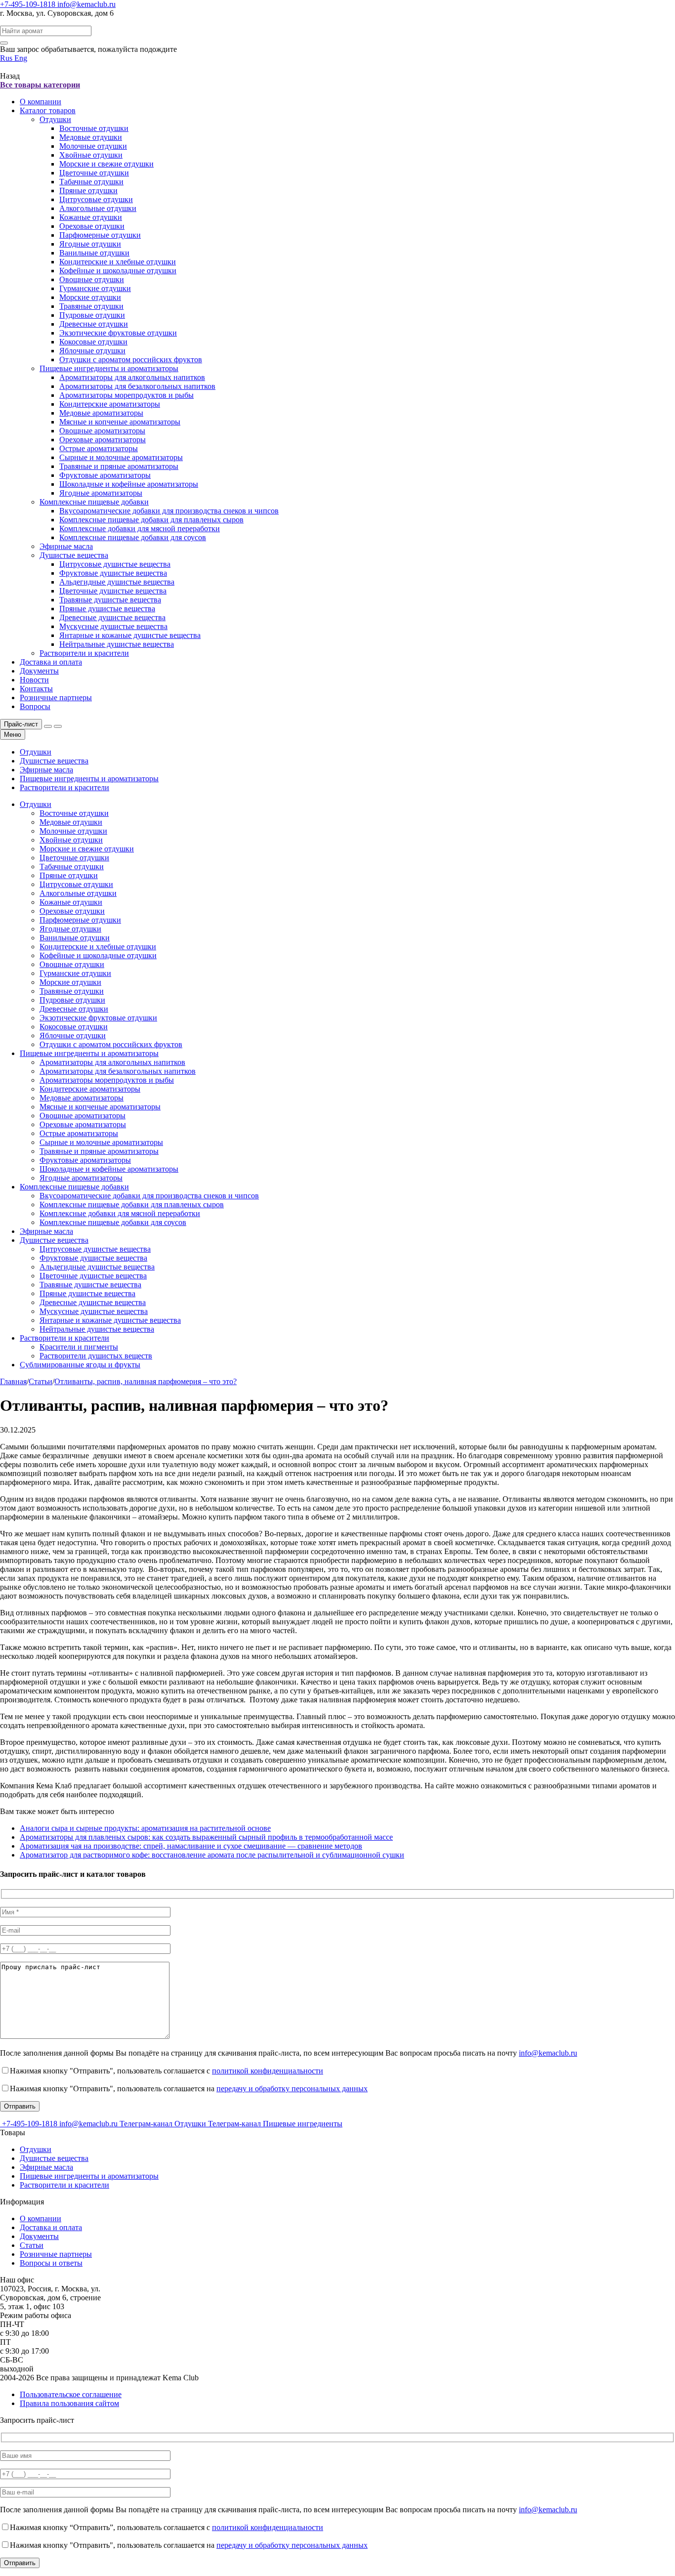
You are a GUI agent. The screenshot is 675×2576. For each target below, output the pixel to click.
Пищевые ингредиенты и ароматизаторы (109, 368)
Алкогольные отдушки (98, 208)
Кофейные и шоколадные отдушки (118, 271)
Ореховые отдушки (92, 226)
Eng (21, 58)
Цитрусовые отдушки (96, 199)
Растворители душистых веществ (96, 1356)
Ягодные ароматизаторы (101, 493)
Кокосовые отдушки (93, 342)
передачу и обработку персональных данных (292, 2089)
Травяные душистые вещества (110, 600)
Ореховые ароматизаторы (103, 440)
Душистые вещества (74, 555)
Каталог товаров (48, 110)
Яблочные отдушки (92, 351)
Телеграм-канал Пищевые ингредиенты (275, 2124)
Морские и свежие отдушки (106, 164)
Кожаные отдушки (91, 217)
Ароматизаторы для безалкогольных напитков (137, 386)
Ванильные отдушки (94, 253)
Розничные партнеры (56, 697)
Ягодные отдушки (90, 244)
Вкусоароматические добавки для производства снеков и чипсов (169, 511)
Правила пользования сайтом (69, 2403)
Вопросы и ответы (51, 2263)
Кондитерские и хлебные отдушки (118, 262)
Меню (13, 735)
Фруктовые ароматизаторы (105, 475)
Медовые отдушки (91, 137)
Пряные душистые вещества (107, 609)
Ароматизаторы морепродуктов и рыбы (127, 395)
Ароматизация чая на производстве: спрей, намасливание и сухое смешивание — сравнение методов (191, 1846)
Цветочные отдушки (94, 173)
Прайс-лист (21, 724)
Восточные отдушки (94, 128)
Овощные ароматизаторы (102, 431)
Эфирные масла (66, 546)
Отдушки (55, 119)
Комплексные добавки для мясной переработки (140, 528)
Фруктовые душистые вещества (113, 573)
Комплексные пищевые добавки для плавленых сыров (151, 520)
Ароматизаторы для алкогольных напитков (132, 377)
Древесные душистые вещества (112, 617)
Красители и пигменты (79, 1347)
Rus (7, 58)
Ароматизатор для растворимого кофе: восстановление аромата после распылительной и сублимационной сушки (212, 1855)
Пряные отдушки (88, 190)
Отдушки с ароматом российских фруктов (131, 359)
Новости (34, 680)
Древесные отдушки (94, 324)
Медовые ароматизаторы (101, 413)
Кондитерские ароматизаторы (110, 404)
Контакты (36, 689)
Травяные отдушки (91, 306)
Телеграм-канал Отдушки (164, 2124)
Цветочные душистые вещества (113, 591)
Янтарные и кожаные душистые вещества (130, 635)
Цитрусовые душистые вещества (115, 564)
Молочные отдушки (93, 146)
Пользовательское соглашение (71, 2394)
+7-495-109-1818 (29, 4)
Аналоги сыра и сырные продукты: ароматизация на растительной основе (145, 1828)
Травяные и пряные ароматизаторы (119, 466)
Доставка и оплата (51, 662)
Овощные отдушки (92, 279)
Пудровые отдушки (92, 315)
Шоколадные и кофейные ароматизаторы (129, 484)
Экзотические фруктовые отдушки (118, 333)
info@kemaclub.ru (86, 4)
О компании (41, 102)
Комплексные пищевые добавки (94, 502)
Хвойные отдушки (91, 155)
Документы (39, 671)
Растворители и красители (84, 653)
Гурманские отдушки (95, 288)
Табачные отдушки (91, 182)
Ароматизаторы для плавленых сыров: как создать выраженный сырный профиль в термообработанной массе (206, 1837)
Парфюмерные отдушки (100, 235)
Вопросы (35, 706)
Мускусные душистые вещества (113, 626)
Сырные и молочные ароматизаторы (121, 457)
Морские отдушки (90, 297)
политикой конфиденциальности (268, 2071)
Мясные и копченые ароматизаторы (120, 422)
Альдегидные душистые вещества (117, 582)
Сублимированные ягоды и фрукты (80, 1365)
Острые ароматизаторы (99, 448)
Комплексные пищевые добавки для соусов (133, 537)
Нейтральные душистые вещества (117, 644)
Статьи (32, 2245)
